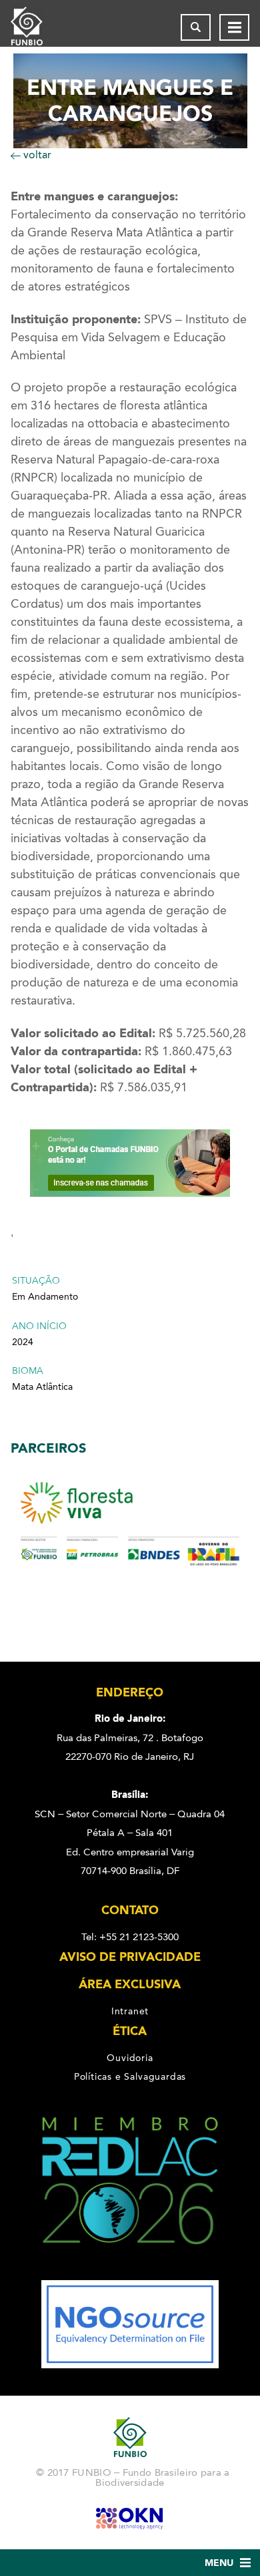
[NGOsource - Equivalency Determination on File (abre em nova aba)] (130, 2365)
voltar (36, 155)
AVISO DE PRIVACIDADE (130, 1957)
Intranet (130, 2011)
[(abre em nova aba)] (130, 2271)
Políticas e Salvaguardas (130, 2076)
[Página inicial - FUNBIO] (37, 27)
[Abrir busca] (196, 27)
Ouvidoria (130, 2058)
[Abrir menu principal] (234, 27)
